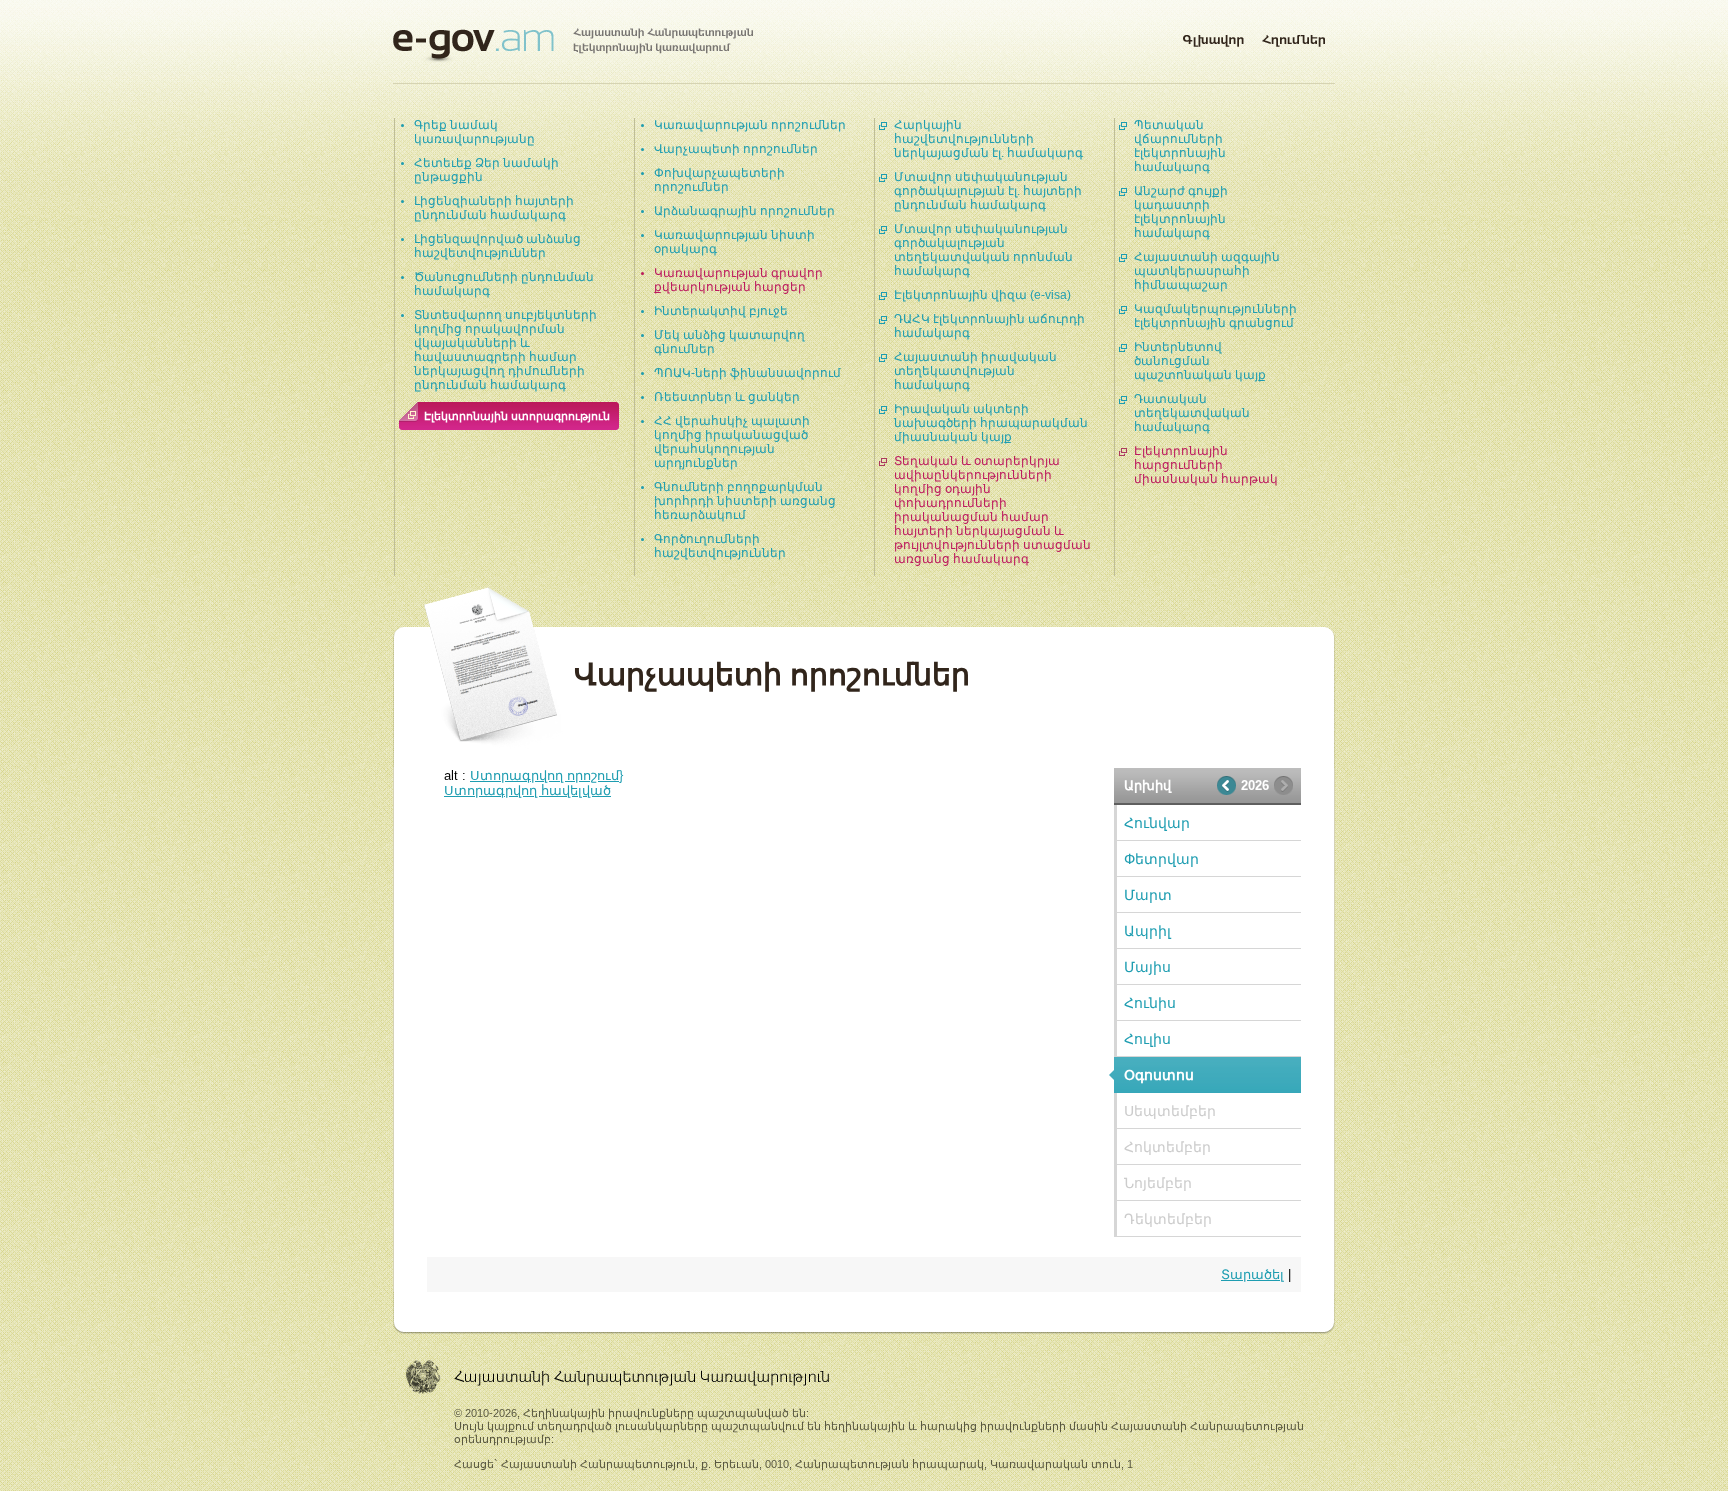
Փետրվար (1161, 859)
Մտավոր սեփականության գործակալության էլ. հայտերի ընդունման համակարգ (988, 191)
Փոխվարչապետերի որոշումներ (719, 180)
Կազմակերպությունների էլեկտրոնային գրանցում (1215, 316)
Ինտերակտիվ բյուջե (721, 311)
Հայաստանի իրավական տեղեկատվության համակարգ (975, 371)
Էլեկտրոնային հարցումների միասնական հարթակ (1206, 465)
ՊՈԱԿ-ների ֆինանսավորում (747, 373)
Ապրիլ (1147, 931)
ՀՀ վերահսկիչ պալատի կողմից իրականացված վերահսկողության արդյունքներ (732, 442)
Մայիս (1147, 967)
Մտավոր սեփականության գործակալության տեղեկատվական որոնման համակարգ (983, 250)
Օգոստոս (1159, 1075)
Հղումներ (1294, 36)
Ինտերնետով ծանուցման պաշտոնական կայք (1200, 361)
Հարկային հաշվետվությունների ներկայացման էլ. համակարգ (988, 139)
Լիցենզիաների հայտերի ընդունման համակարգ (494, 208)
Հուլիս (1147, 1039)
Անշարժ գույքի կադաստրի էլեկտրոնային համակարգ (1181, 212)
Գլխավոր (1213, 36)
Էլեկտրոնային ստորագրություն (517, 416)
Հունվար (1157, 823)
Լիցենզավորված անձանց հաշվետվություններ (497, 246)
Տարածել (1252, 1274)
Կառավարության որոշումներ (750, 125)
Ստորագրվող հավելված (527, 790)
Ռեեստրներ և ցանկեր (727, 397)
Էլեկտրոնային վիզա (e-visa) (982, 295)
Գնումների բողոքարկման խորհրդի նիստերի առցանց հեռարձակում (745, 501)
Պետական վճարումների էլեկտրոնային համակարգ (1180, 146)
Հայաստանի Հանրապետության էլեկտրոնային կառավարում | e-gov (573, 45)
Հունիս (1150, 1003)
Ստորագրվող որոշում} (546, 775)
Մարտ (1148, 895)
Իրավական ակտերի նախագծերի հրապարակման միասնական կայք (991, 423)
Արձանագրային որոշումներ (744, 211)
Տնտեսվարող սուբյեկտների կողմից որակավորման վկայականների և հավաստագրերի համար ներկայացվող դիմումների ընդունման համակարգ (505, 350)
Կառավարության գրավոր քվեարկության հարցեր (738, 280)
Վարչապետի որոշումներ (736, 149)
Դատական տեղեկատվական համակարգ (1192, 413)
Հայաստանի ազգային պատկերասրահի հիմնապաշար (1207, 271)
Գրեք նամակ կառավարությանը (474, 132)
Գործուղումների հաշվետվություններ (720, 546)
